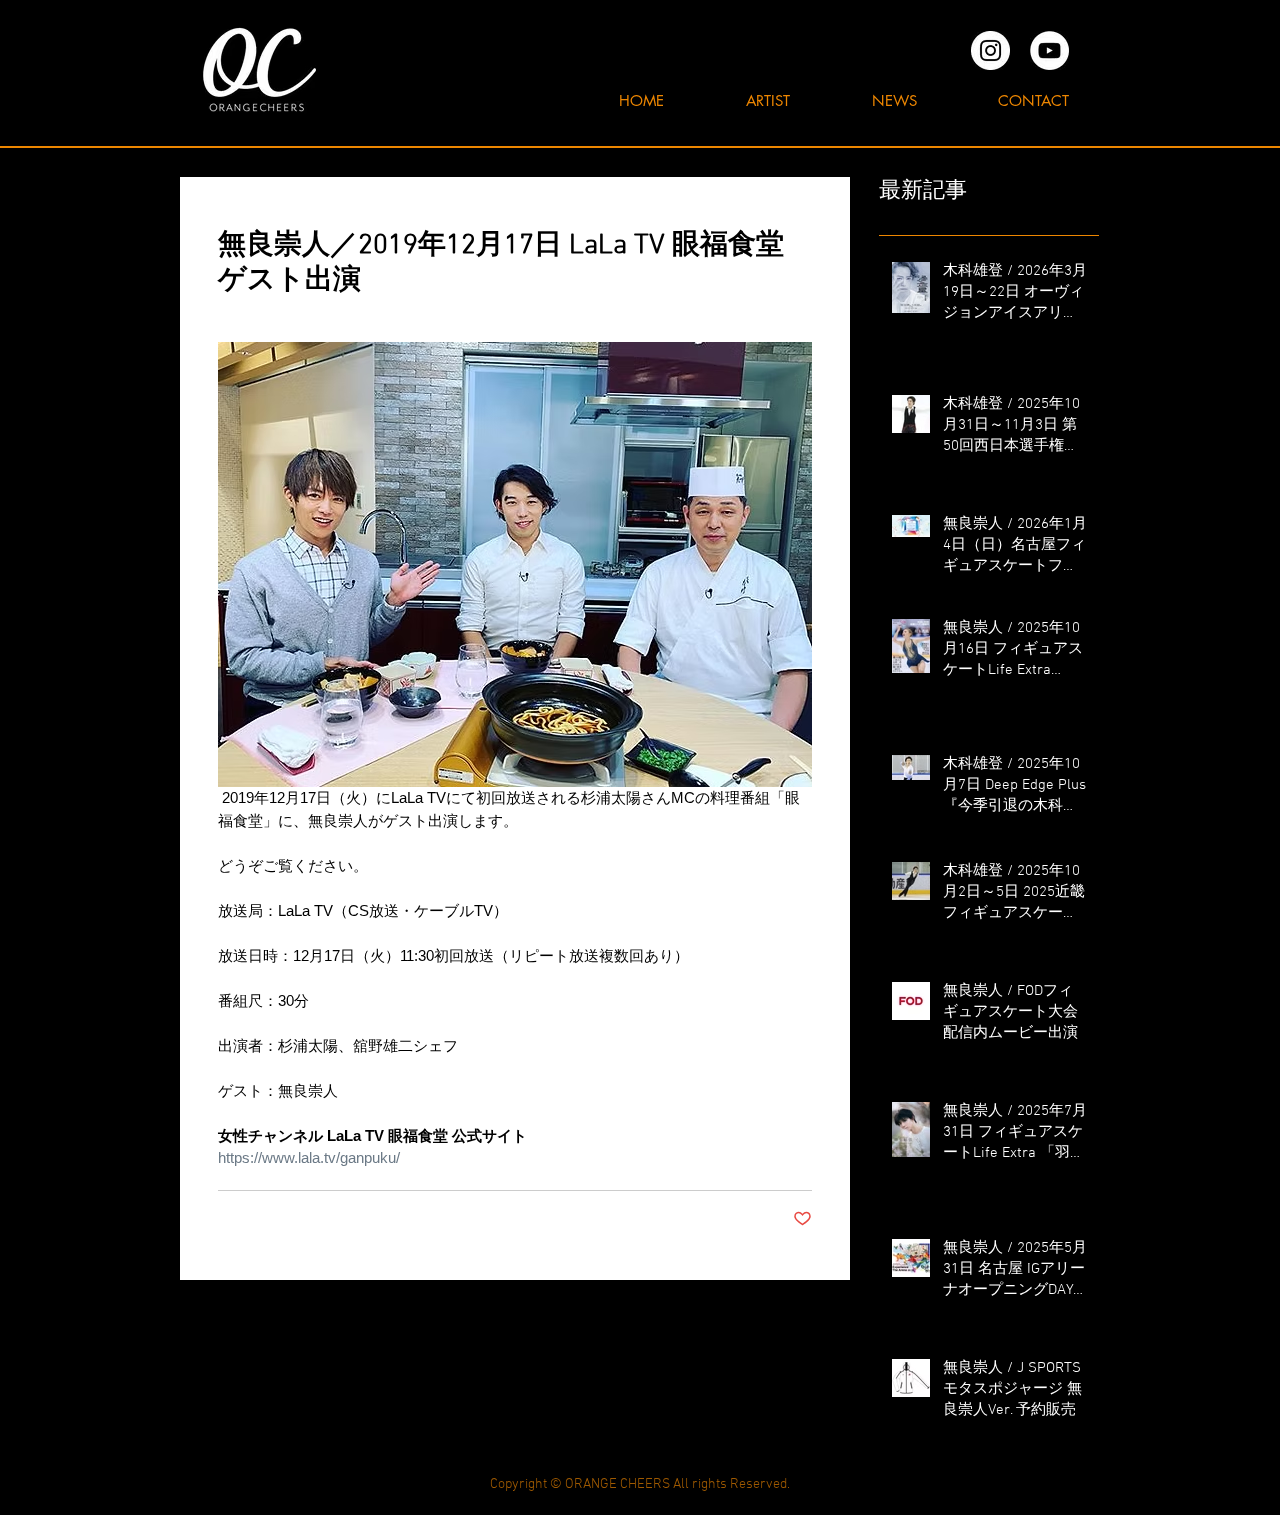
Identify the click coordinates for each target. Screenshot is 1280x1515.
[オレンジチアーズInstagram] (990, 50)
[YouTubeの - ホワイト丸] (1049, 50)
